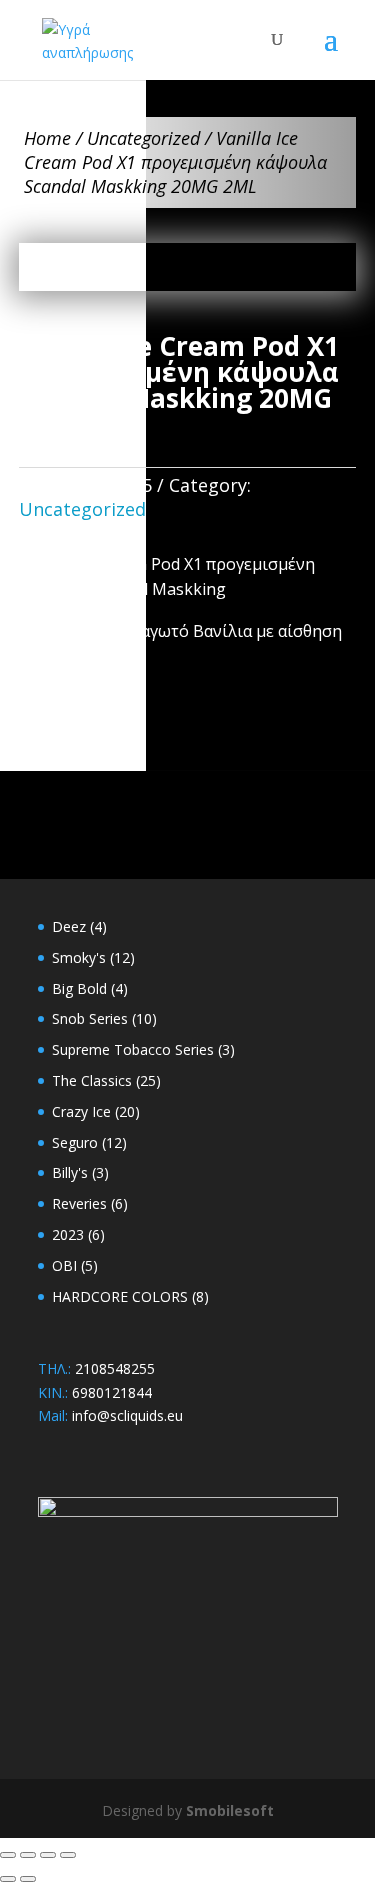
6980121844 (112, 1392)
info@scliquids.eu (127, 1415)
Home (47, 138)
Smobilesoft (230, 1810)
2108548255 (115, 1368)
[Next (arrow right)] (28, 1879)
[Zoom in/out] (8, 1855)
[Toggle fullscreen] (28, 1855)
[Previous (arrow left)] (8, 1879)
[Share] (48, 1855)
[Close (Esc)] (68, 1855)
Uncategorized (143, 138)
